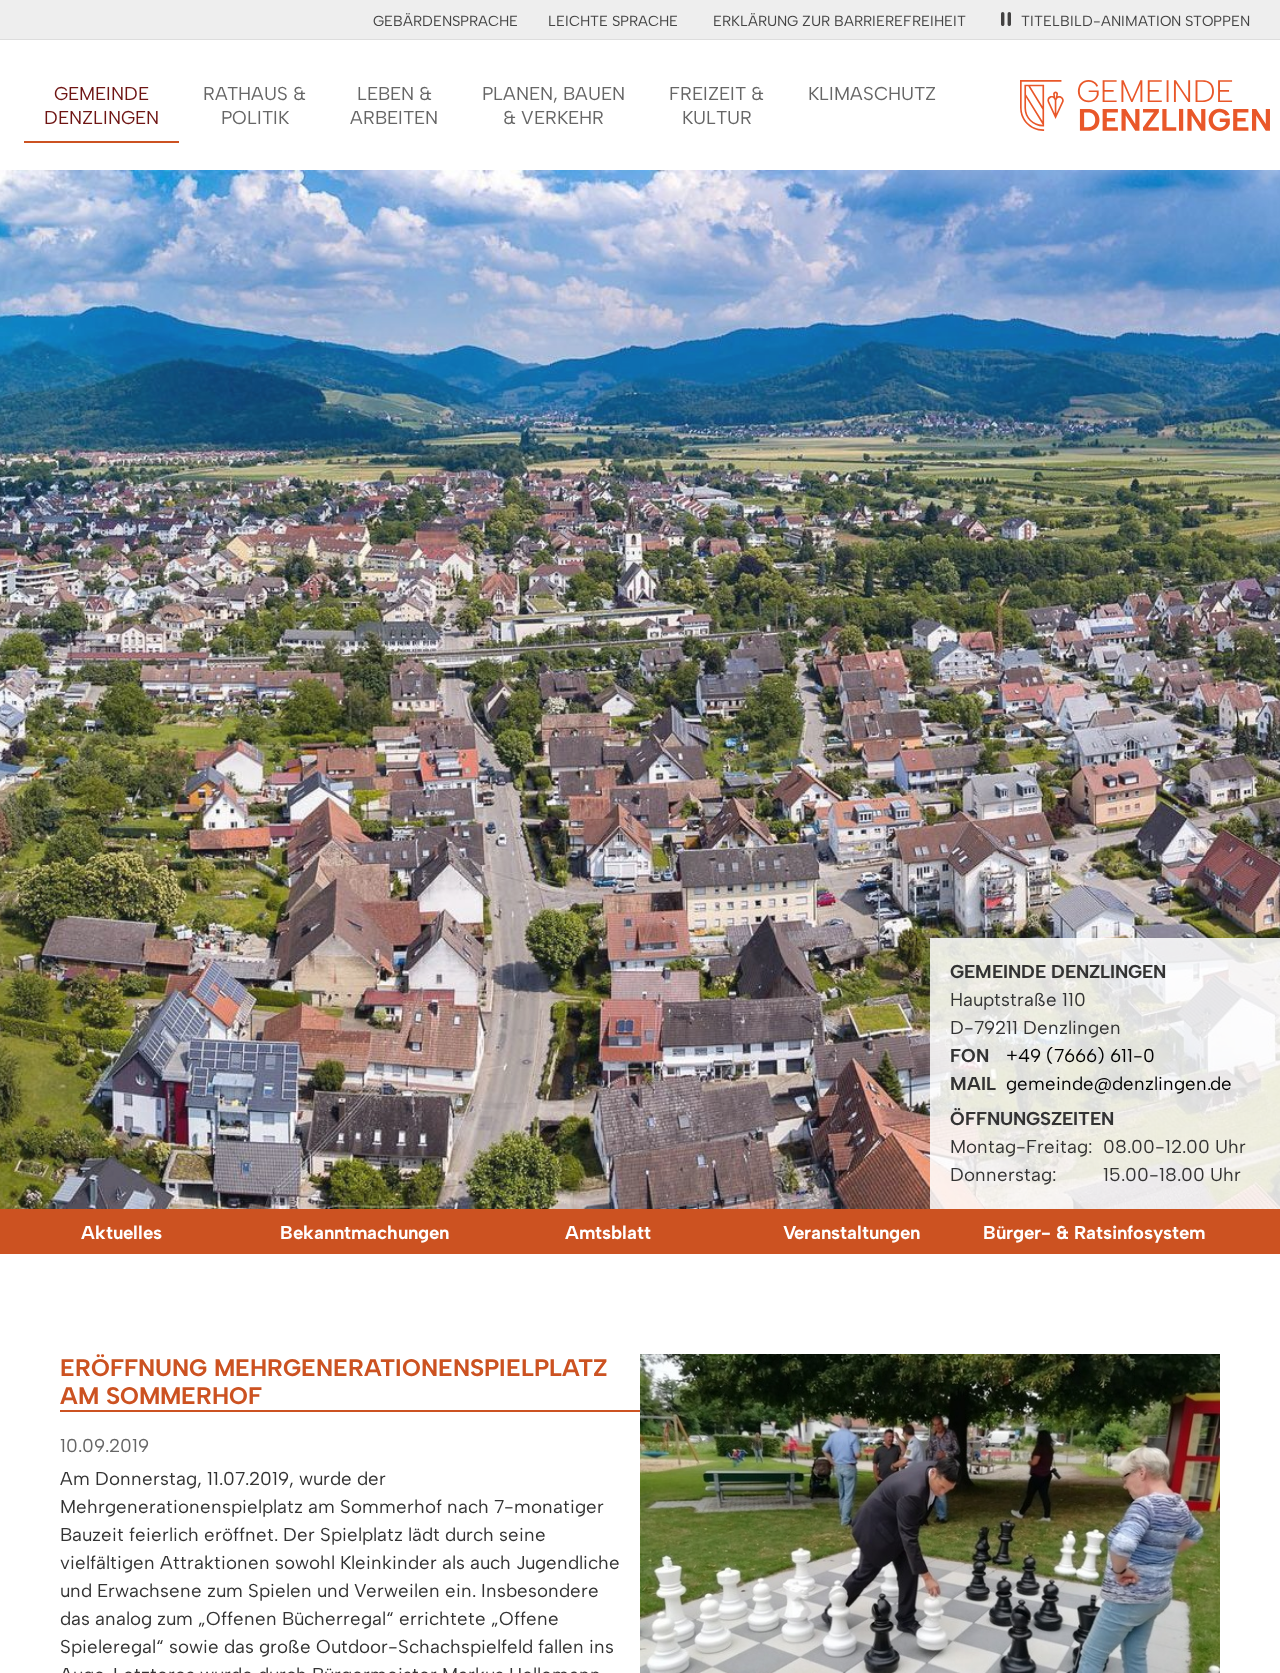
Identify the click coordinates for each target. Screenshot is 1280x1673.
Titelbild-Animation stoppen (1135, 21)
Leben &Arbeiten (394, 105)
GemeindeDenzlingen (101, 105)
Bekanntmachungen (364, 1232)
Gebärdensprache (445, 21)
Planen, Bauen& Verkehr (553, 105)
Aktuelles (121, 1232)
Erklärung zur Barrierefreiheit (839, 21)
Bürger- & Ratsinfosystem (1094, 1232)
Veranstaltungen (851, 1232)
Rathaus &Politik (254, 105)
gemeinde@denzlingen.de (1119, 1083)
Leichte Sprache (613, 21)
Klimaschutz (872, 93)
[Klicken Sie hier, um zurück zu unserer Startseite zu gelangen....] (1145, 119)
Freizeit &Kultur (716, 105)
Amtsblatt (608, 1232)
